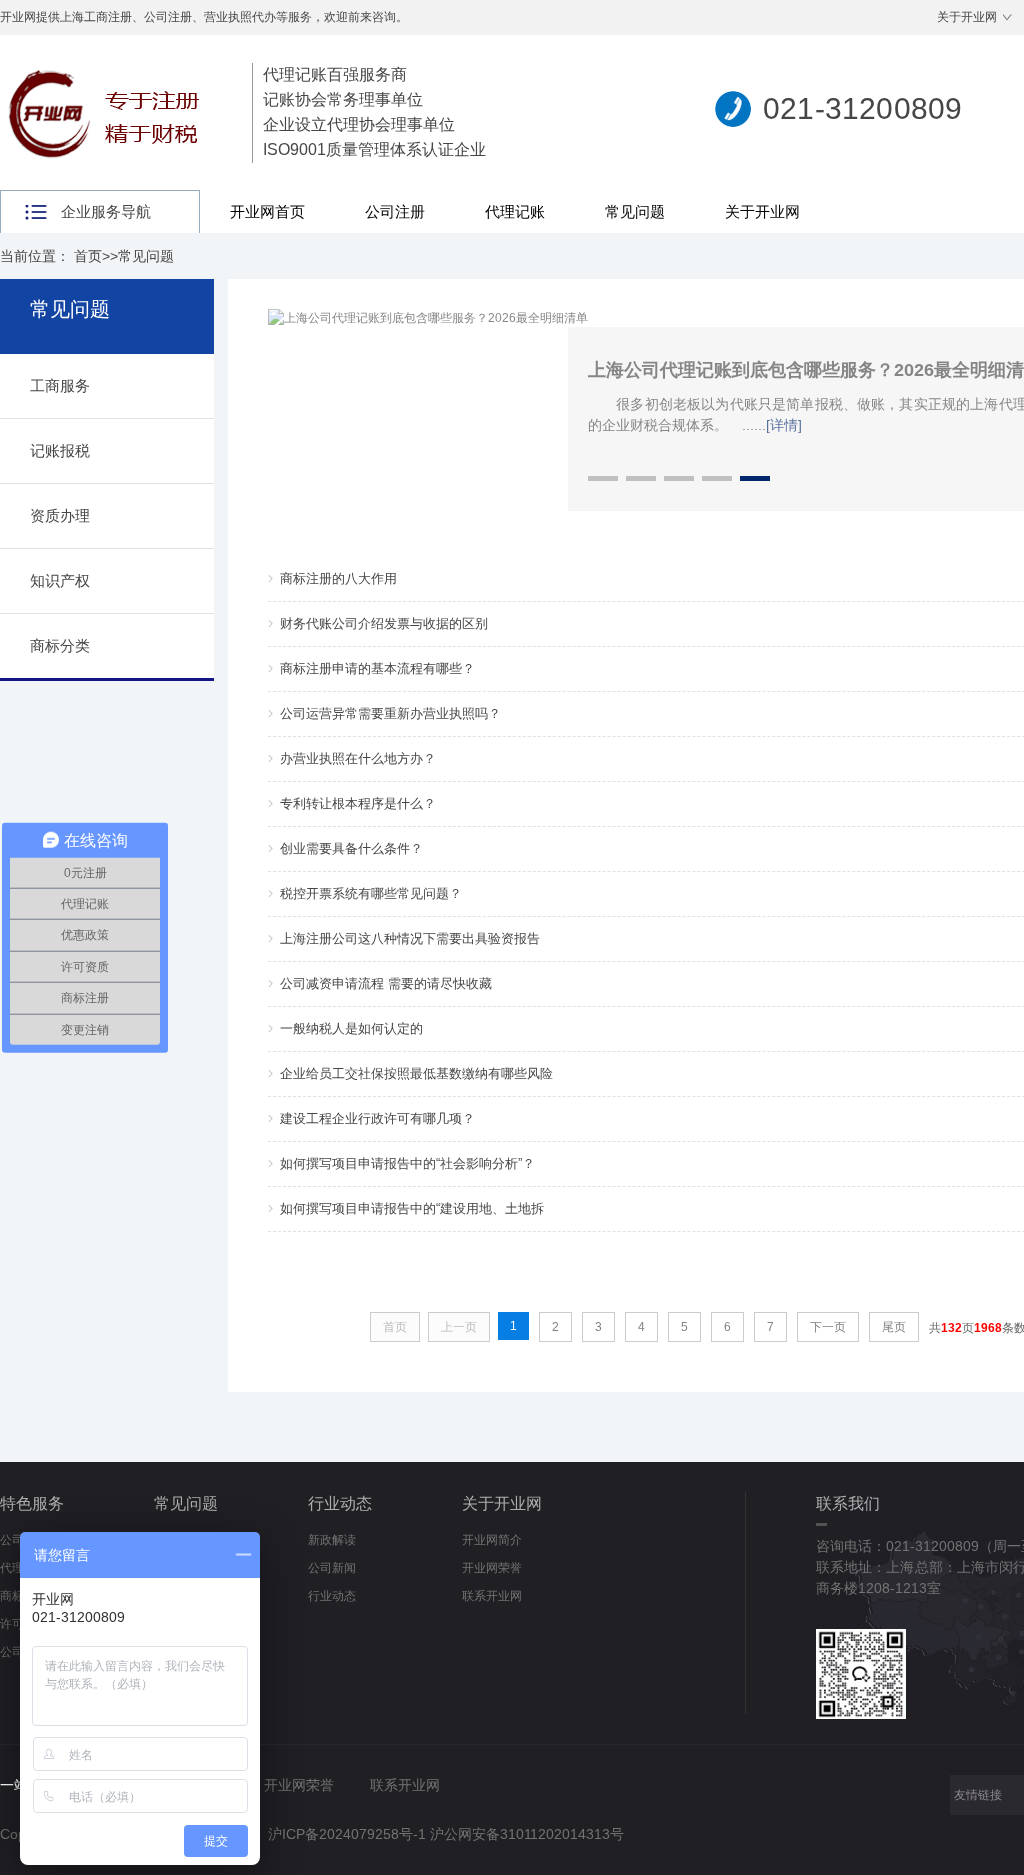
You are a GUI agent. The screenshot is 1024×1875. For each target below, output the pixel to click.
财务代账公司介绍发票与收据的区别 (384, 623)
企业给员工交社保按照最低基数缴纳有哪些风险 (416, 1073)
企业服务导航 (106, 211)
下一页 (828, 1327)
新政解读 (332, 1540)
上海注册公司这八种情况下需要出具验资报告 (410, 938)
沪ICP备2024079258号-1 (347, 1834)
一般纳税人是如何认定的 (351, 1028)
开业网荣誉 (492, 1568)
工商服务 (60, 385)
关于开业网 (967, 17)
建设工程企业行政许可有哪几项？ (377, 1118)
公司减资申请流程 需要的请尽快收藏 (386, 983)
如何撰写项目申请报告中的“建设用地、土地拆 (412, 1208)
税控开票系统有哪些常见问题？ (371, 893)
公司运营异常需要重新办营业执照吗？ (390, 713)
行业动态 (340, 1503)
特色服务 (32, 1503)
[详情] (784, 425)
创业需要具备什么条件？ (351, 848)
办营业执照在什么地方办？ (358, 758)
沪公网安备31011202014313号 (527, 1834)
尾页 (894, 1327)
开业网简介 (492, 1540)
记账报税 (60, 450)
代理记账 (515, 211)
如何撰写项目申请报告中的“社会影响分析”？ (407, 1163)
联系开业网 (492, 1596)
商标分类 (60, 645)
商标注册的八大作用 (338, 578)
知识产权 (60, 580)
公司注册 (395, 211)
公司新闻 (332, 1568)
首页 (88, 256)
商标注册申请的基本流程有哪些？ (377, 668)
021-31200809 (862, 108)
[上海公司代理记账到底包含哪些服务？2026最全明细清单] (428, 318)
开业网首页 (267, 211)
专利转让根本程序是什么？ (358, 803)
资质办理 (60, 515)
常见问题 (635, 211)
